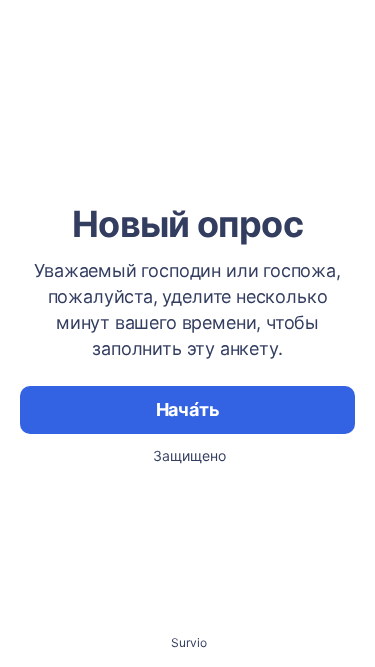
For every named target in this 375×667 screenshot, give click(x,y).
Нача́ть (188, 409)
